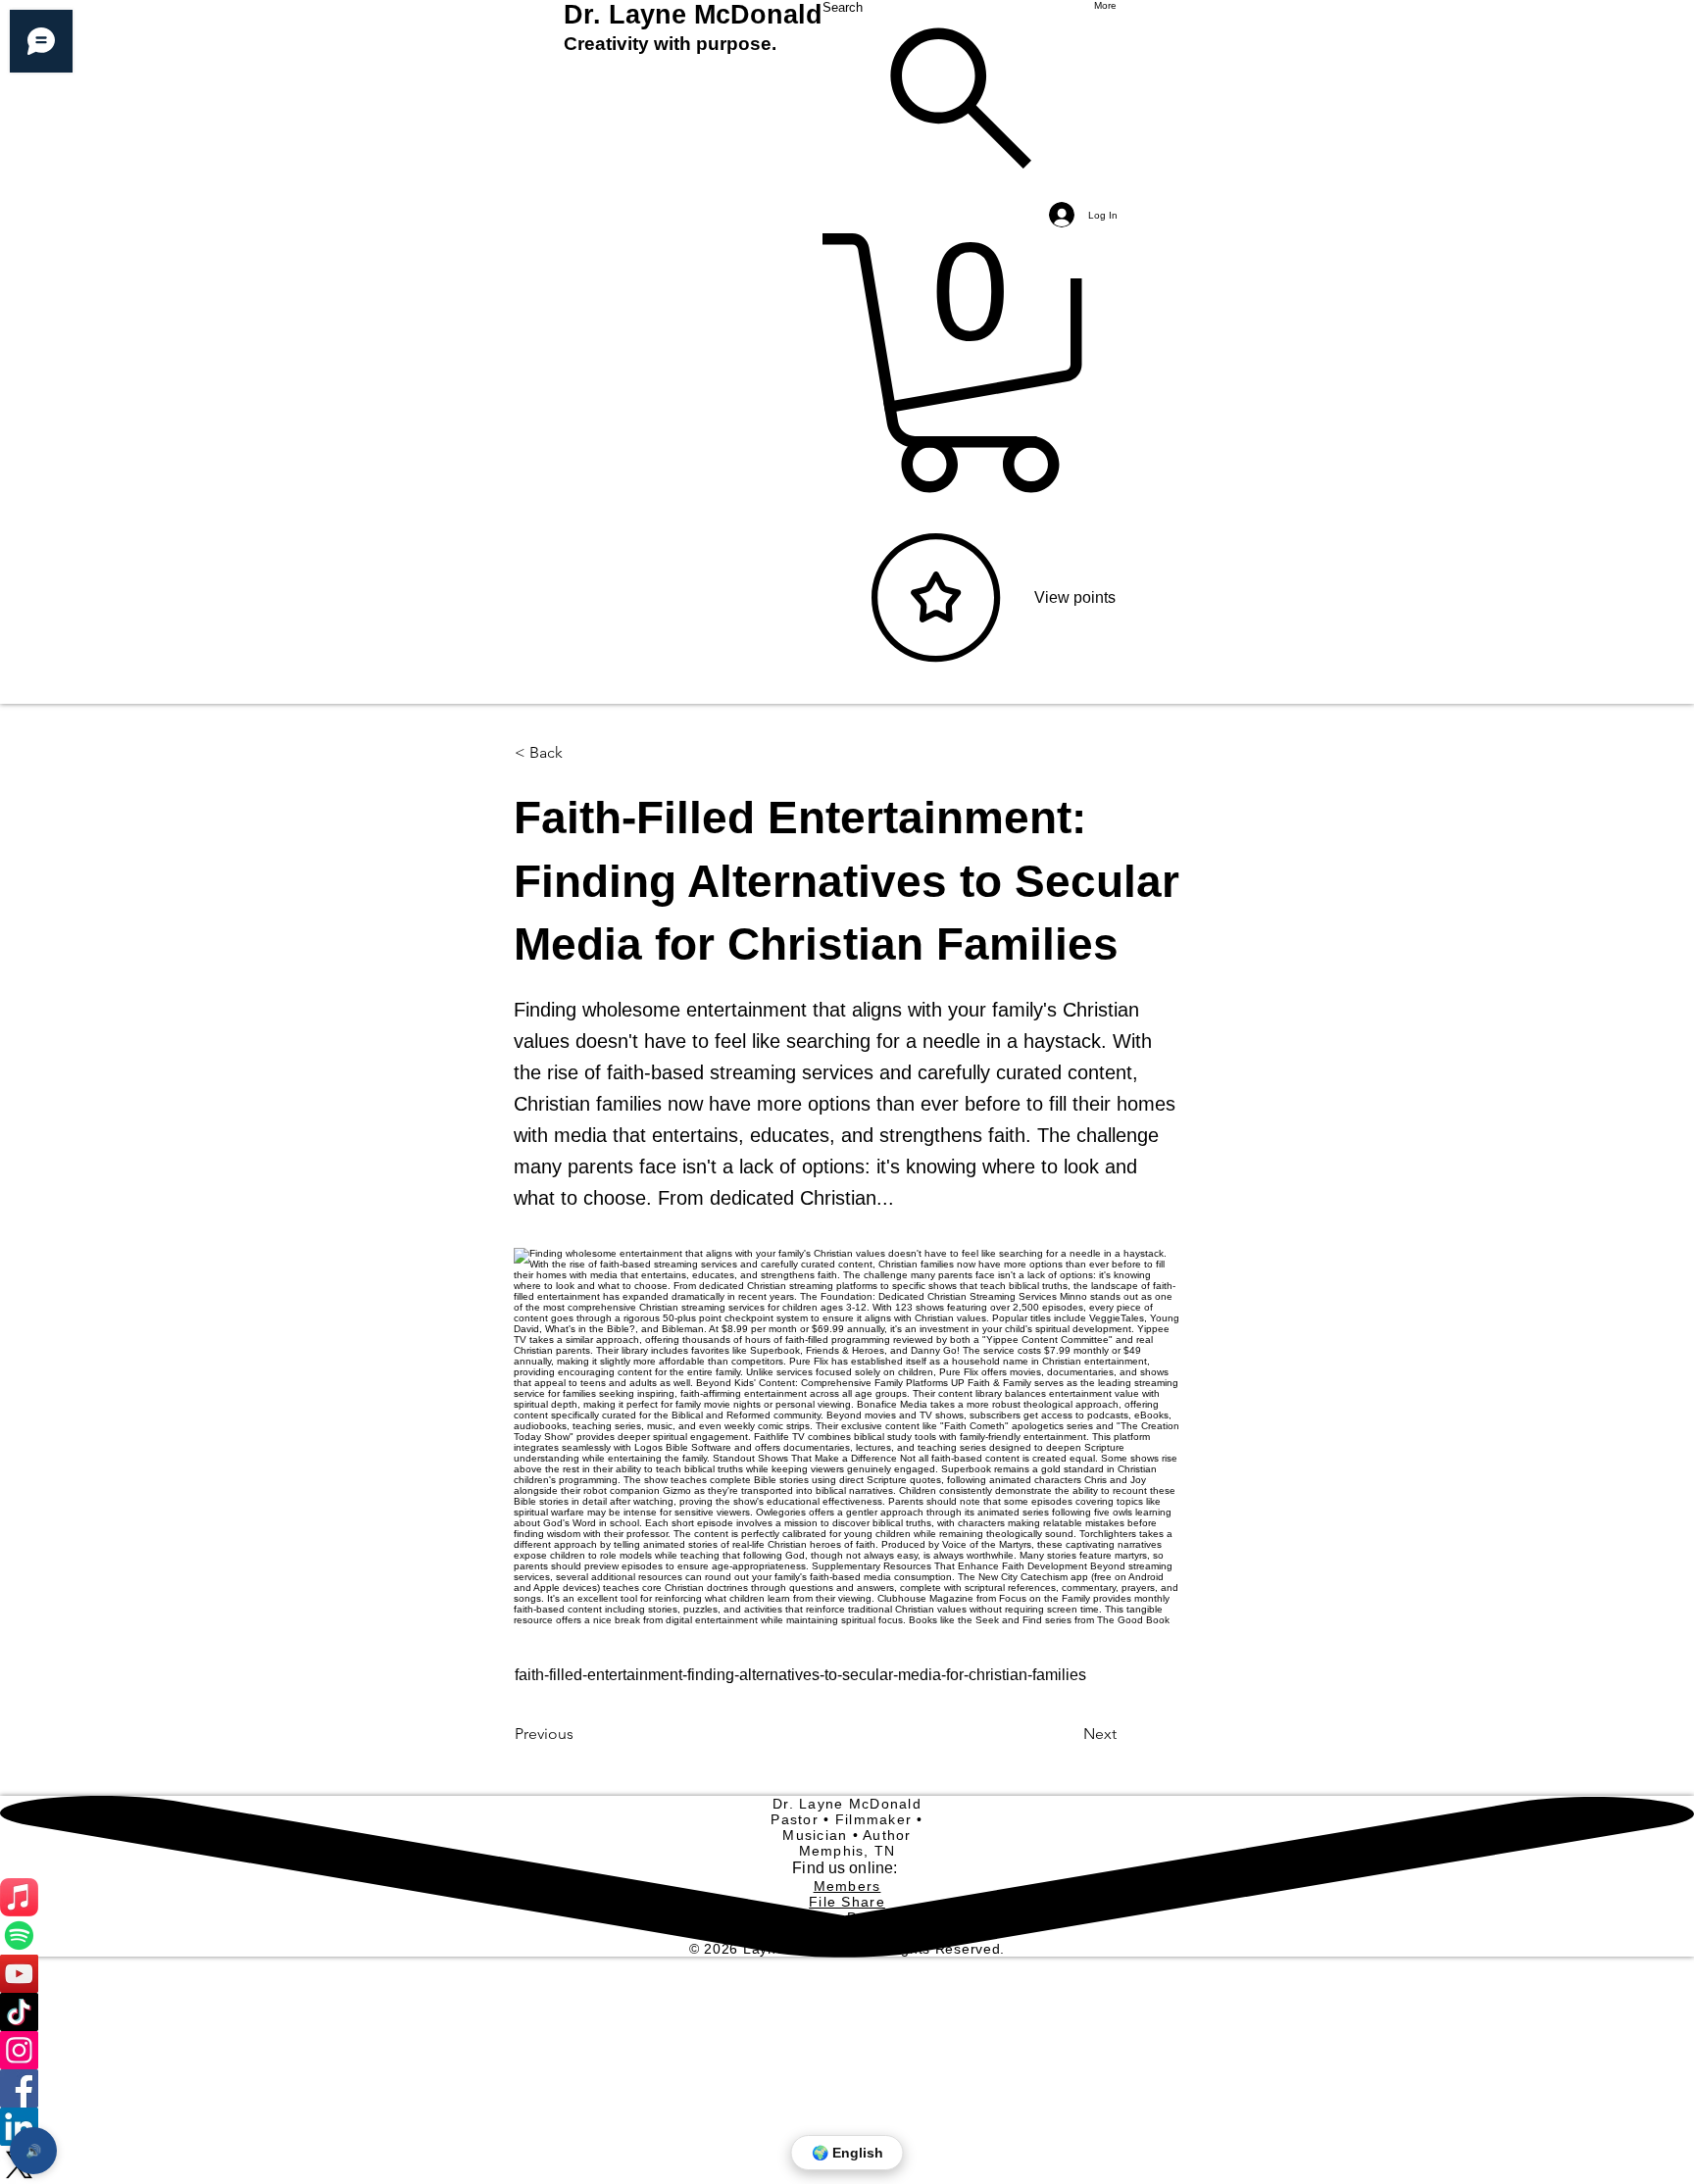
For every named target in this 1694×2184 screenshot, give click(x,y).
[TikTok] (847, 2012)
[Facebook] (847, 2088)
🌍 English (847, 2153)
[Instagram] (847, 2050)
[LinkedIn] (847, 2127)
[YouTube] (847, 1974)
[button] (579, 753)
